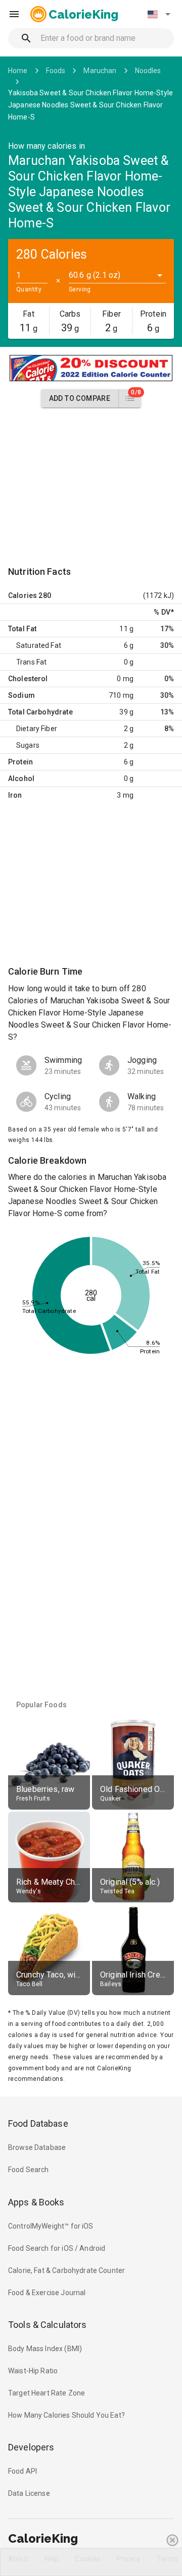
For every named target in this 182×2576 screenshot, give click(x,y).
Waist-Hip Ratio (33, 2371)
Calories (22, 595)
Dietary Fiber (37, 729)
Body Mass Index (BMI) (45, 2349)
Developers (31, 2447)
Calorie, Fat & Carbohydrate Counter (66, 2270)
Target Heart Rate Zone (47, 2393)
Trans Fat (31, 662)
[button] (159, 14)
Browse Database (37, 2147)
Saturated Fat (39, 645)
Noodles (148, 71)
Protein (20, 762)
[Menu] (14, 14)
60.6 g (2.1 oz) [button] (95, 275)
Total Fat (22, 629)
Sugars (28, 745)
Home (18, 71)
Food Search (29, 2170)
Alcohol (21, 778)
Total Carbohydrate (40, 712)
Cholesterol (28, 679)
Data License (29, 2493)
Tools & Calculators (48, 2325)
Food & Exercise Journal (47, 2293)
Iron (15, 795)
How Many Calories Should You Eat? (66, 2415)
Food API (22, 2471)
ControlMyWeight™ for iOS (51, 2226)
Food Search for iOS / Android (57, 2248)
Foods (56, 71)
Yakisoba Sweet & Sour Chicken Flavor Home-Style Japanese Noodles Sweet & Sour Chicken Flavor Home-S (90, 105)
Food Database (38, 2123)
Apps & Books (36, 2202)
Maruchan (100, 71)
